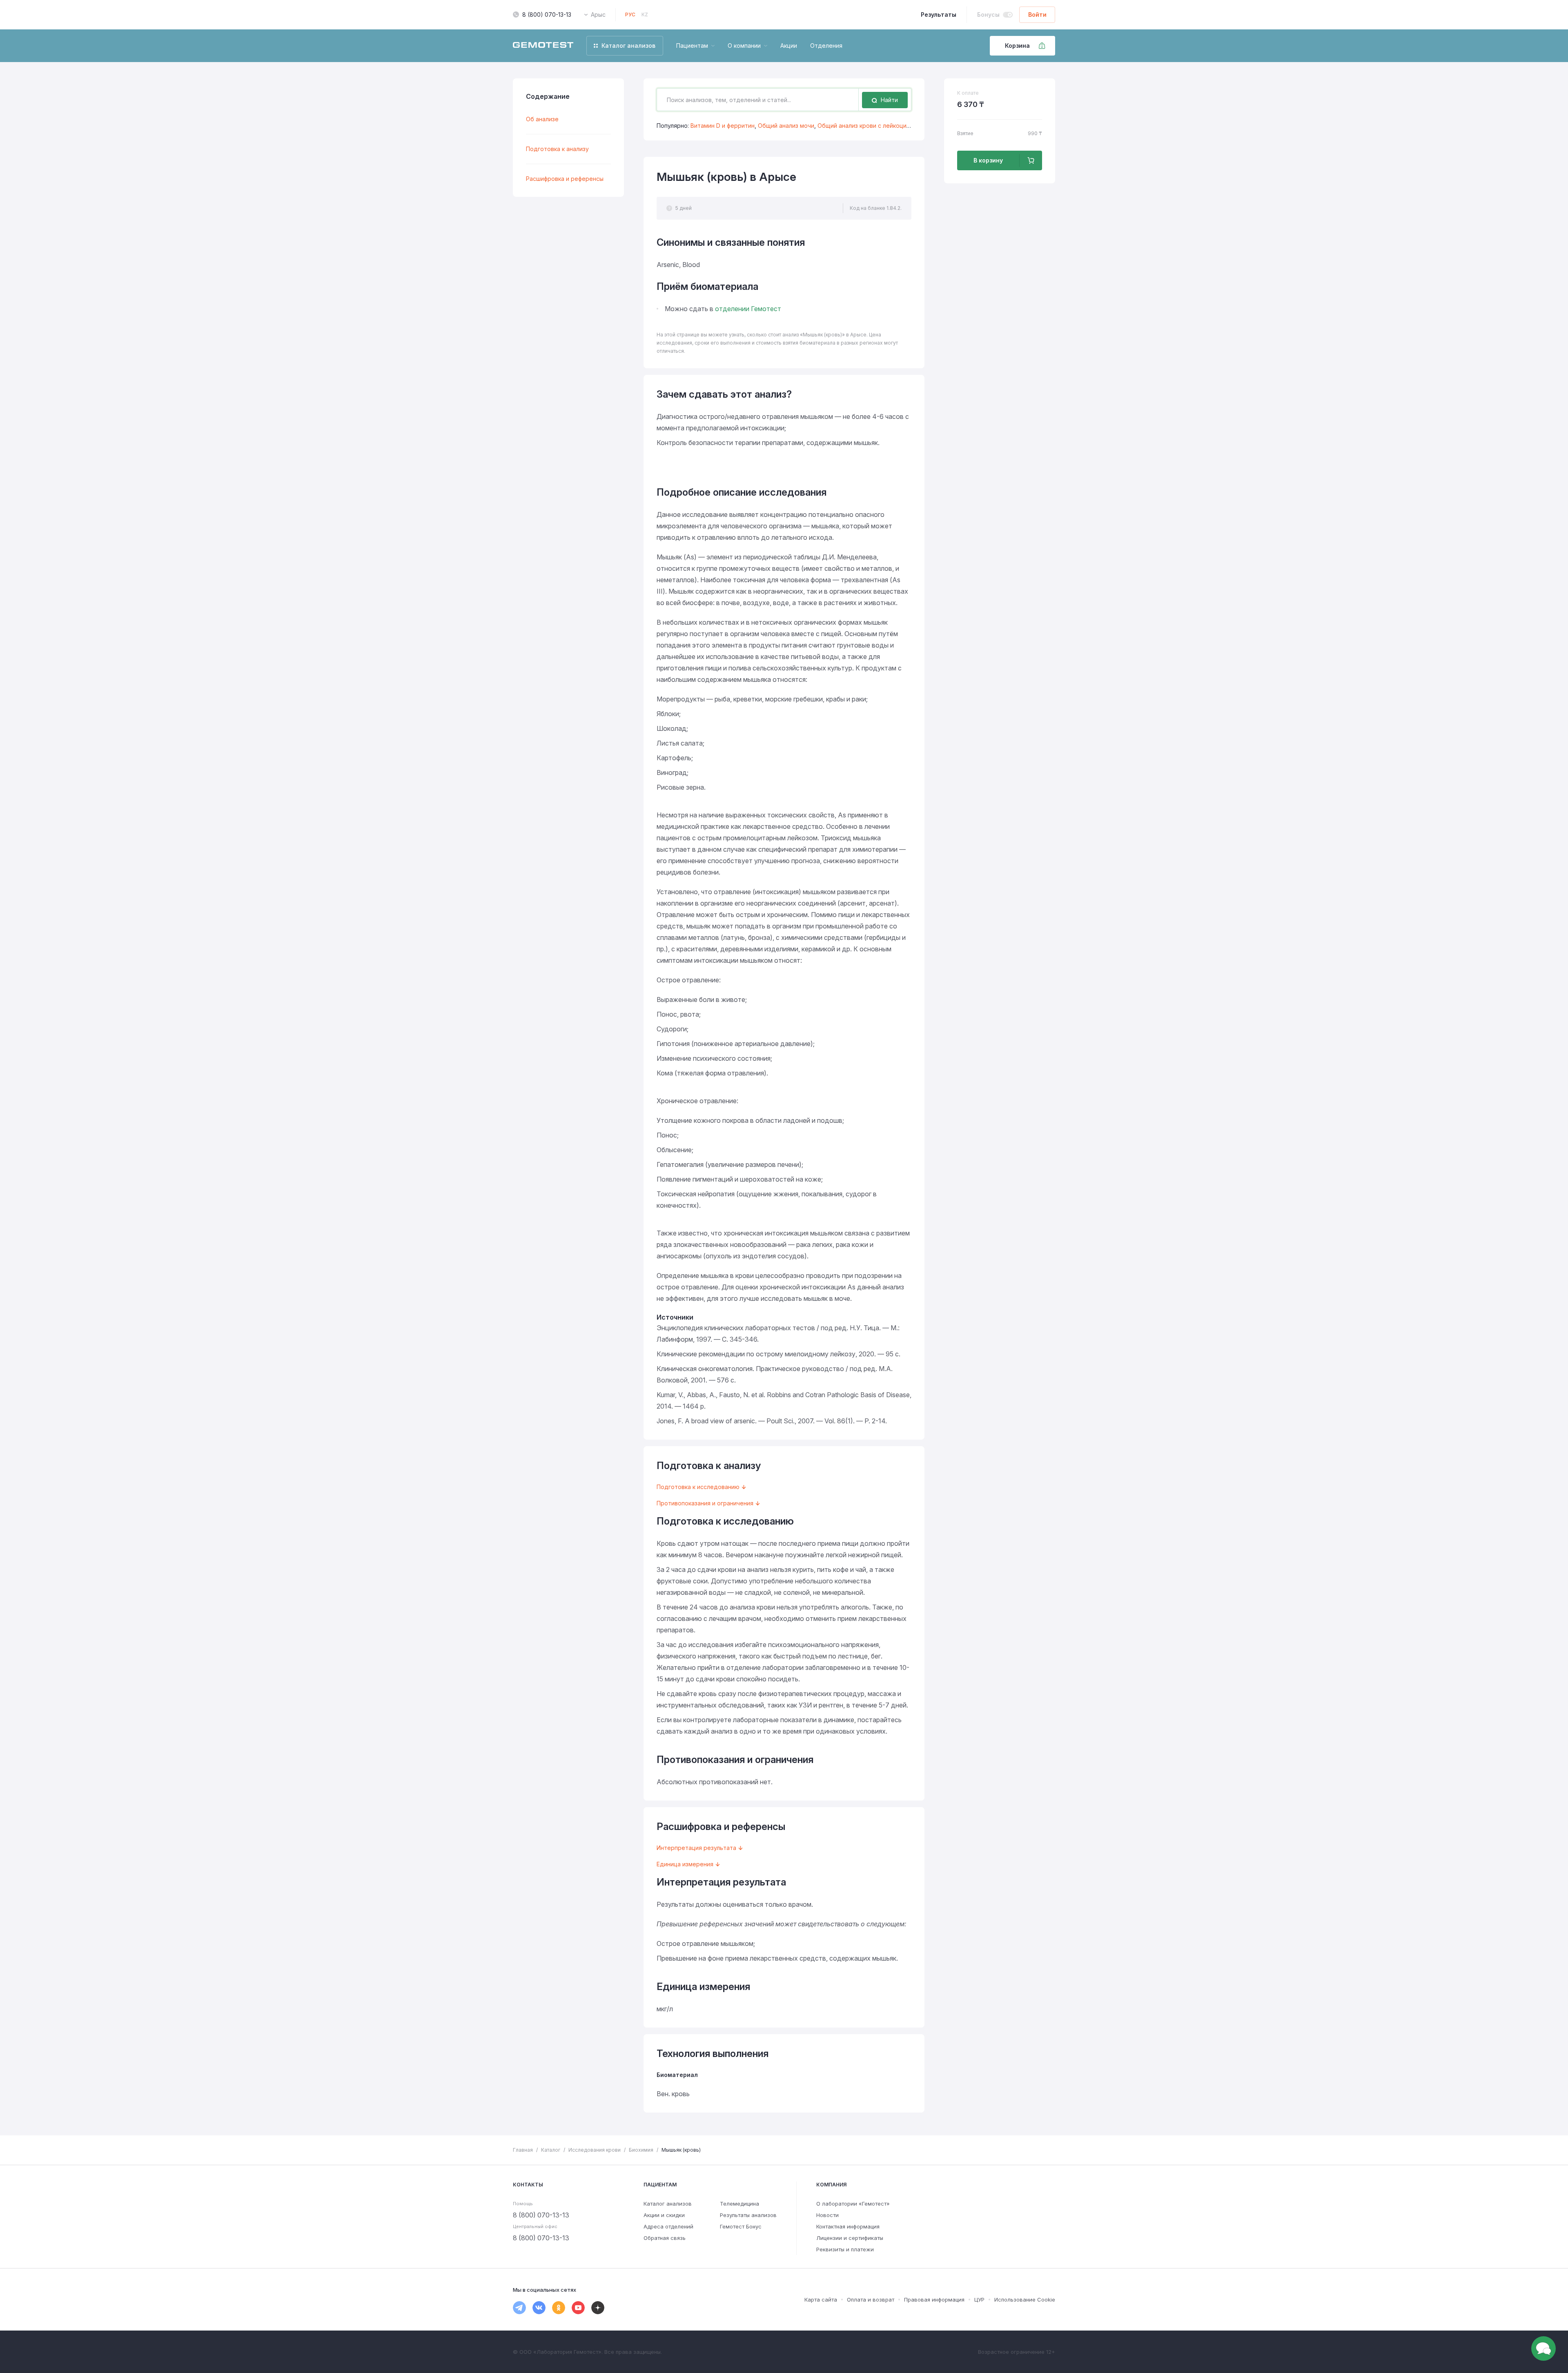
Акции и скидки (664, 2215)
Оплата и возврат (871, 2300)
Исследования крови (595, 2150)
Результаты (939, 14)
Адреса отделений (668, 2226)
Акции (789, 46)
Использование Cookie (1025, 2300)
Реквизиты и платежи (845, 2249)
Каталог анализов (668, 2204)
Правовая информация (934, 2300)
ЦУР (979, 2300)
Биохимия (641, 2150)
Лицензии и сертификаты (850, 2238)
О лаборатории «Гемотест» (853, 2204)
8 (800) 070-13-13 (547, 14)
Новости (827, 2215)
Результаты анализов (748, 2215)
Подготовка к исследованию (698, 1487)
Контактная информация (848, 2226)
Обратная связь (665, 2238)
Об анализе (542, 119)
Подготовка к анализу (557, 149)
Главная (523, 2150)
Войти (1037, 14)
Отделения (826, 46)
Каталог (551, 2150)
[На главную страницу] (543, 46)
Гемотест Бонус (741, 2226)
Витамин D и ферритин (723, 126)
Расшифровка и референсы (565, 179)
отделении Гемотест (748, 309)
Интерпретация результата (696, 1848)
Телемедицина (739, 2204)
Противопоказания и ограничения (705, 1503)
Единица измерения (685, 1864)
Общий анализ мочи (786, 126)
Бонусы (988, 14)
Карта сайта (821, 2300)
